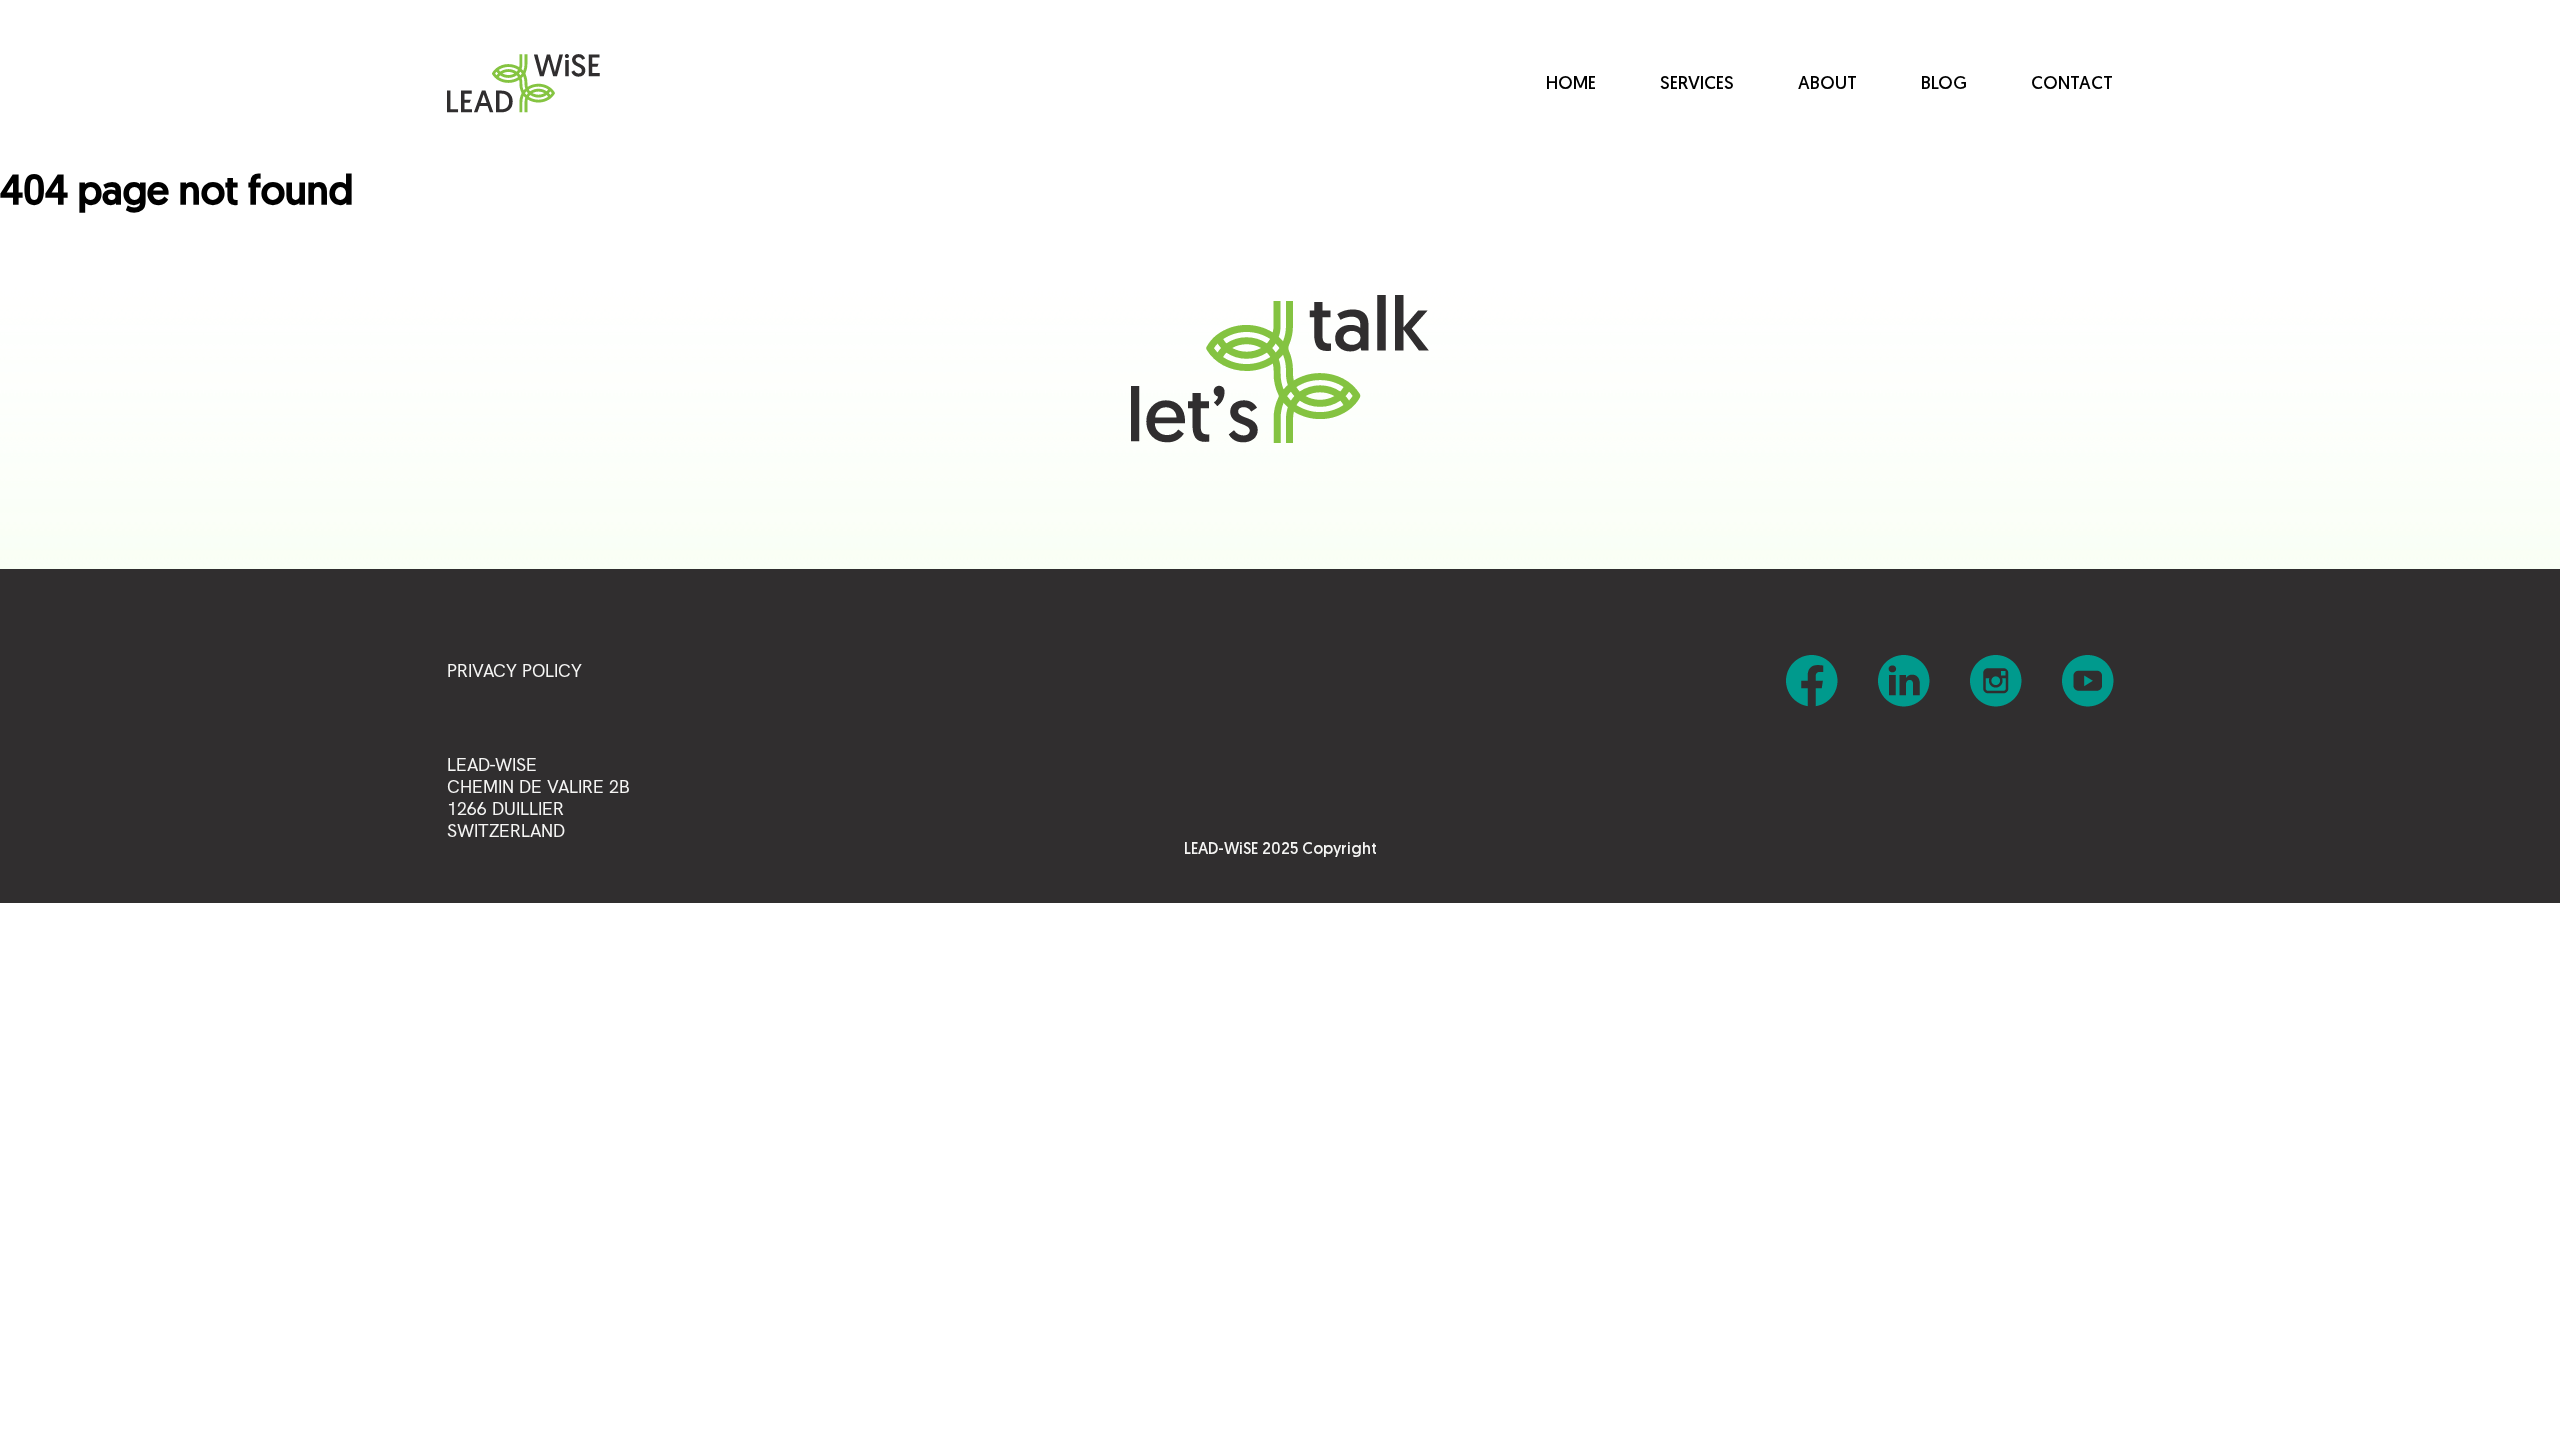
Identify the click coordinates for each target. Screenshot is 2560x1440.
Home (1571, 85)
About (1827, 85)
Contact (2072, 85)
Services (1697, 85)
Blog (1944, 85)
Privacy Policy (514, 670)
